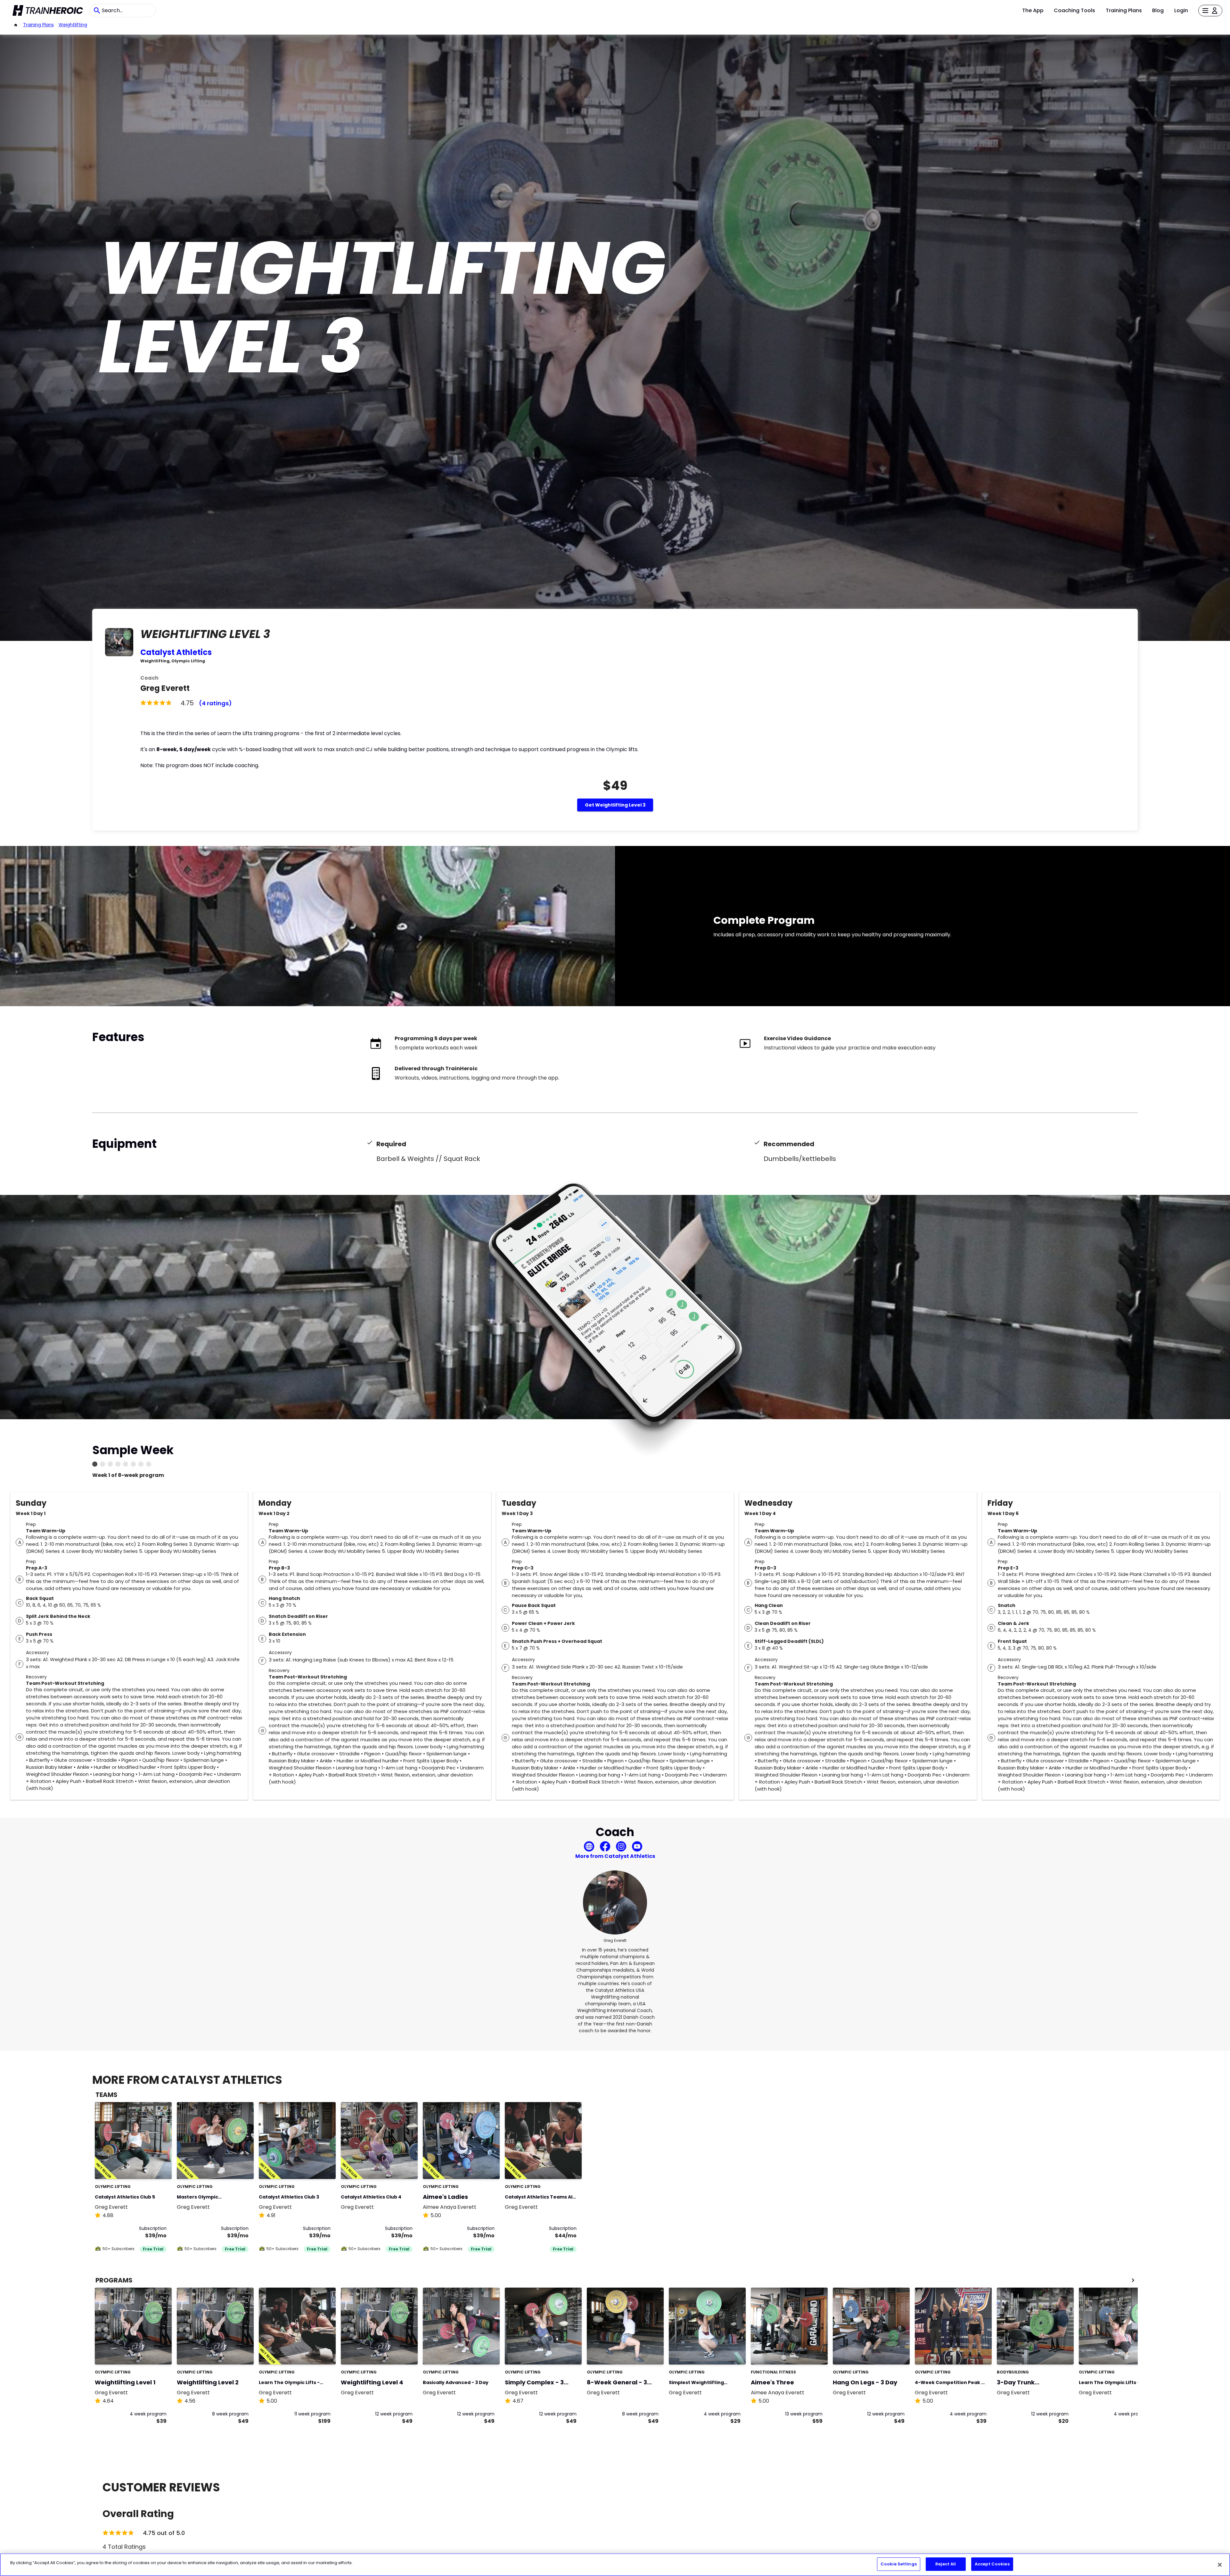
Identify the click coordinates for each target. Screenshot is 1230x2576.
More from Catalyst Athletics (615, 1856)
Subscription (153, 2228)
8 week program (230, 2414)
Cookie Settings (899, 2564)
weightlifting (73, 25)
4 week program (148, 2414)
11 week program (312, 2414)
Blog (1158, 10)
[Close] (1220, 2565)
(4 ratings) (215, 703)
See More (149, 2167)
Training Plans (1124, 10)
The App (1033, 10)
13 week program (804, 2414)
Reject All (946, 2564)
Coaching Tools (1074, 10)
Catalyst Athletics (176, 652)
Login (1181, 10)
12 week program (394, 2414)
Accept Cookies (992, 2564)
